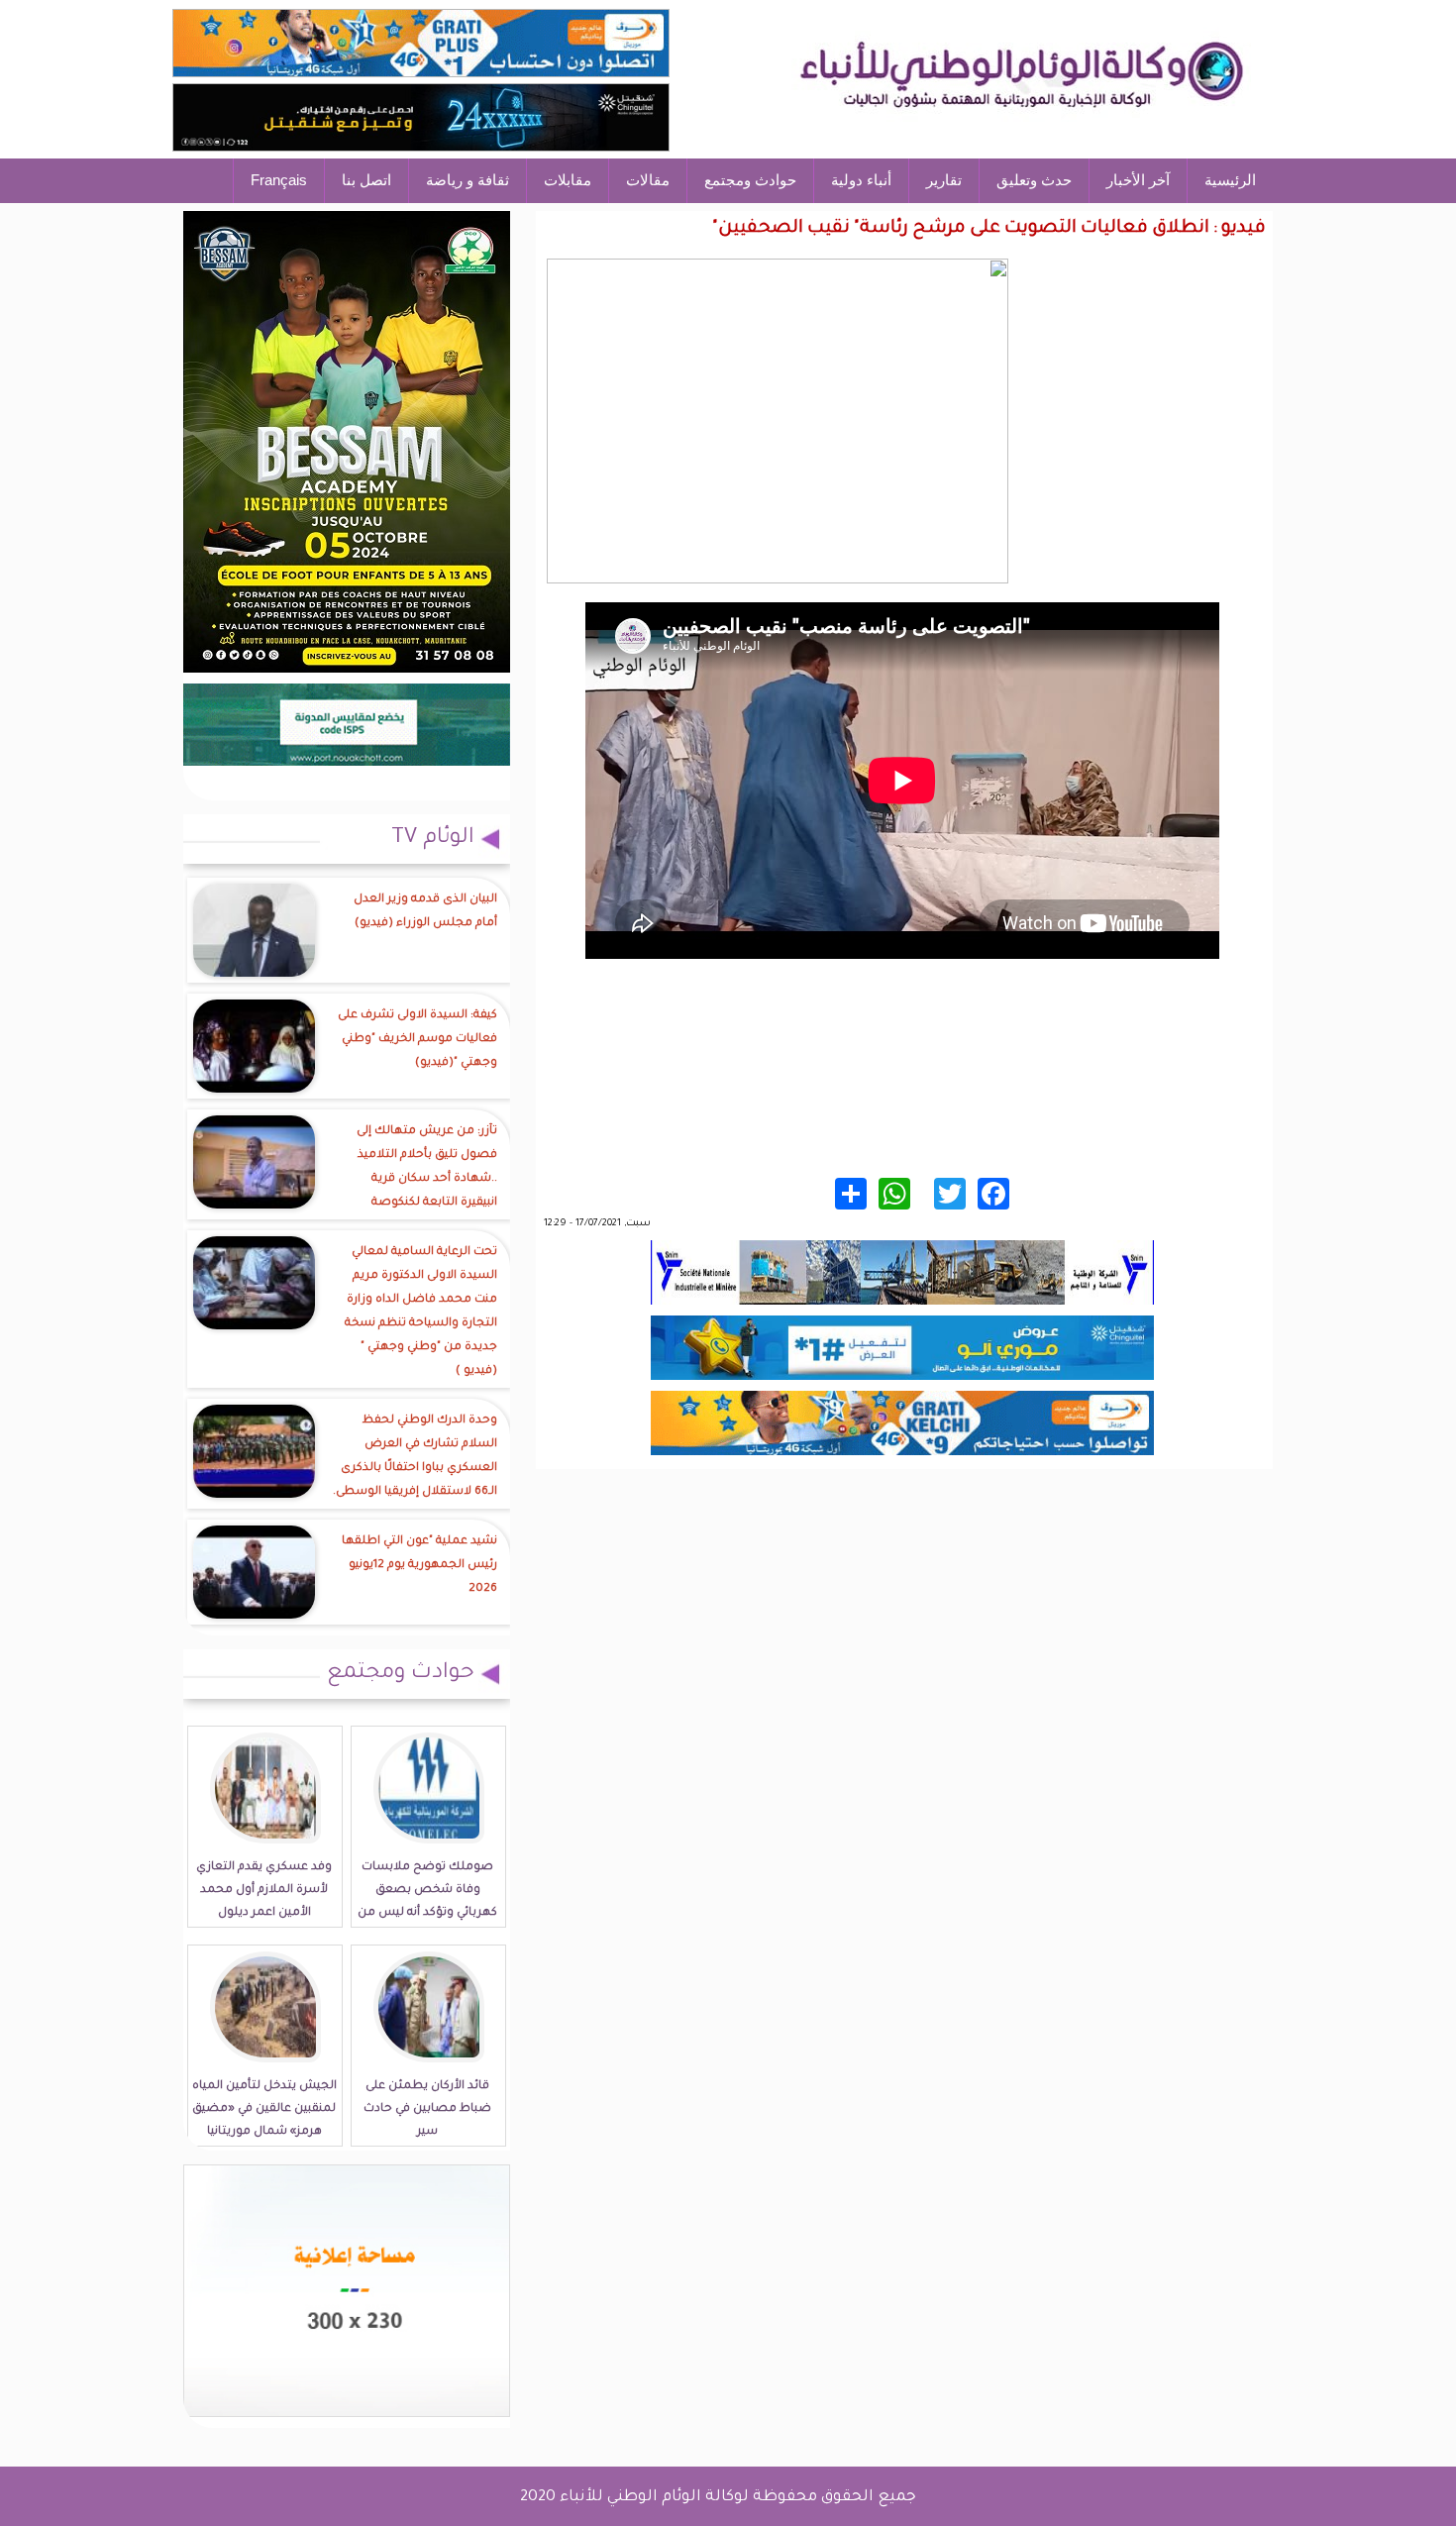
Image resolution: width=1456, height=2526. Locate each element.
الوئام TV (433, 839)
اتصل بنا (366, 180)
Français (279, 180)
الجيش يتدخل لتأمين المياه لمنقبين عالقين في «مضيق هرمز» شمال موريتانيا (264, 2109)
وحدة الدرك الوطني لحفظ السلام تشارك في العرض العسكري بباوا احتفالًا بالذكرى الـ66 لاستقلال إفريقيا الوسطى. (415, 1457)
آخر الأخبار (1138, 180)
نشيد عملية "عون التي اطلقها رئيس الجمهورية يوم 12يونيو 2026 (419, 1566)
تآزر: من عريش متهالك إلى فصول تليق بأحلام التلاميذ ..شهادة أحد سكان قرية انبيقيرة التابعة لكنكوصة (427, 1167)
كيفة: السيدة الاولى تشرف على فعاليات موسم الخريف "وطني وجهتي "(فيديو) (417, 1040)
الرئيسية (1230, 180)
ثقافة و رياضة (468, 180)
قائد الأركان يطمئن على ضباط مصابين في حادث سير (427, 2109)
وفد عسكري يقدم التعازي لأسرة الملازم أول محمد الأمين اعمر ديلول (264, 1891)
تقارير (944, 180)
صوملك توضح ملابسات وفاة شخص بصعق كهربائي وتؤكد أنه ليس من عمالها (427, 1902)
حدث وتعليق (1034, 180)
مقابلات (568, 180)
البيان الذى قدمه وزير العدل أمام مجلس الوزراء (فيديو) (425, 912)
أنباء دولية (861, 180)
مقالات (648, 180)
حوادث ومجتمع (750, 180)
